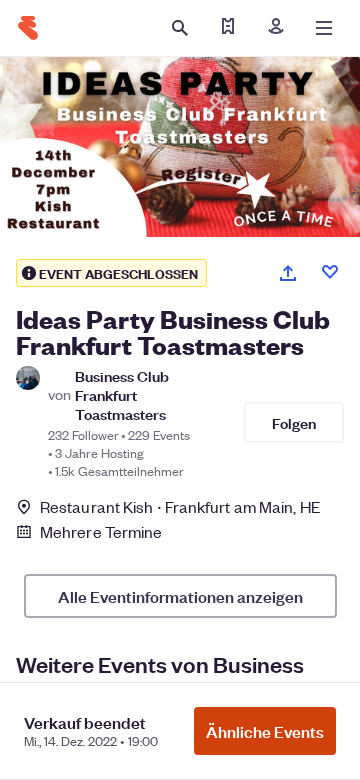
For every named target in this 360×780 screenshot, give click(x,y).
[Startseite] (28, 28)
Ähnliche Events (265, 731)
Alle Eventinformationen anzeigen (180, 596)
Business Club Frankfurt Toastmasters (122, 395)
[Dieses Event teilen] (288, 273)
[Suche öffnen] (180, 28)
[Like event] (330, 272)
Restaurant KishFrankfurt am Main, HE (180, 506)
